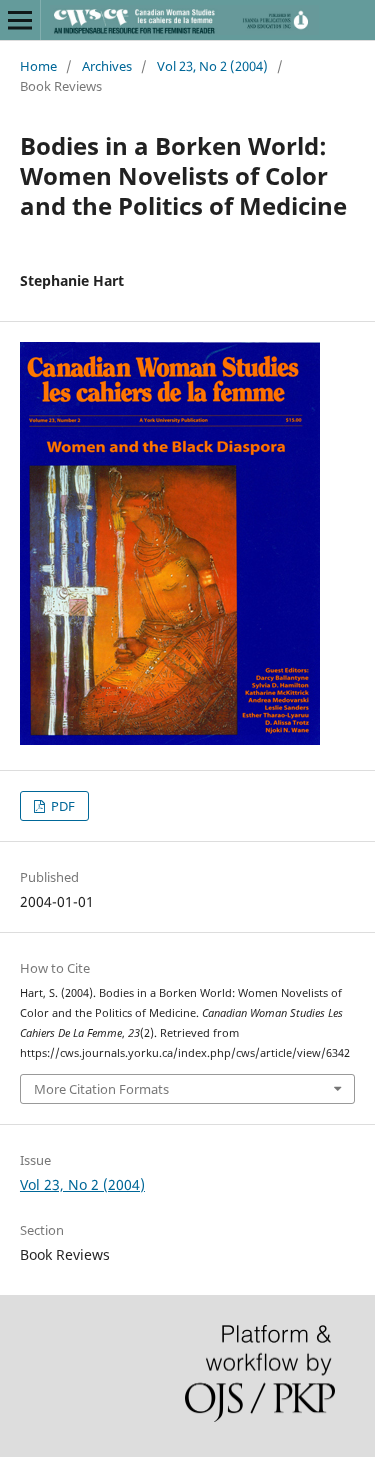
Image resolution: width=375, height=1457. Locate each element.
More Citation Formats (101, 1089)
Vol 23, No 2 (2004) (212, 66)
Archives (107, 66)
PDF (61, 806)
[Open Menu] (20, 20)
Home (38, 66)
